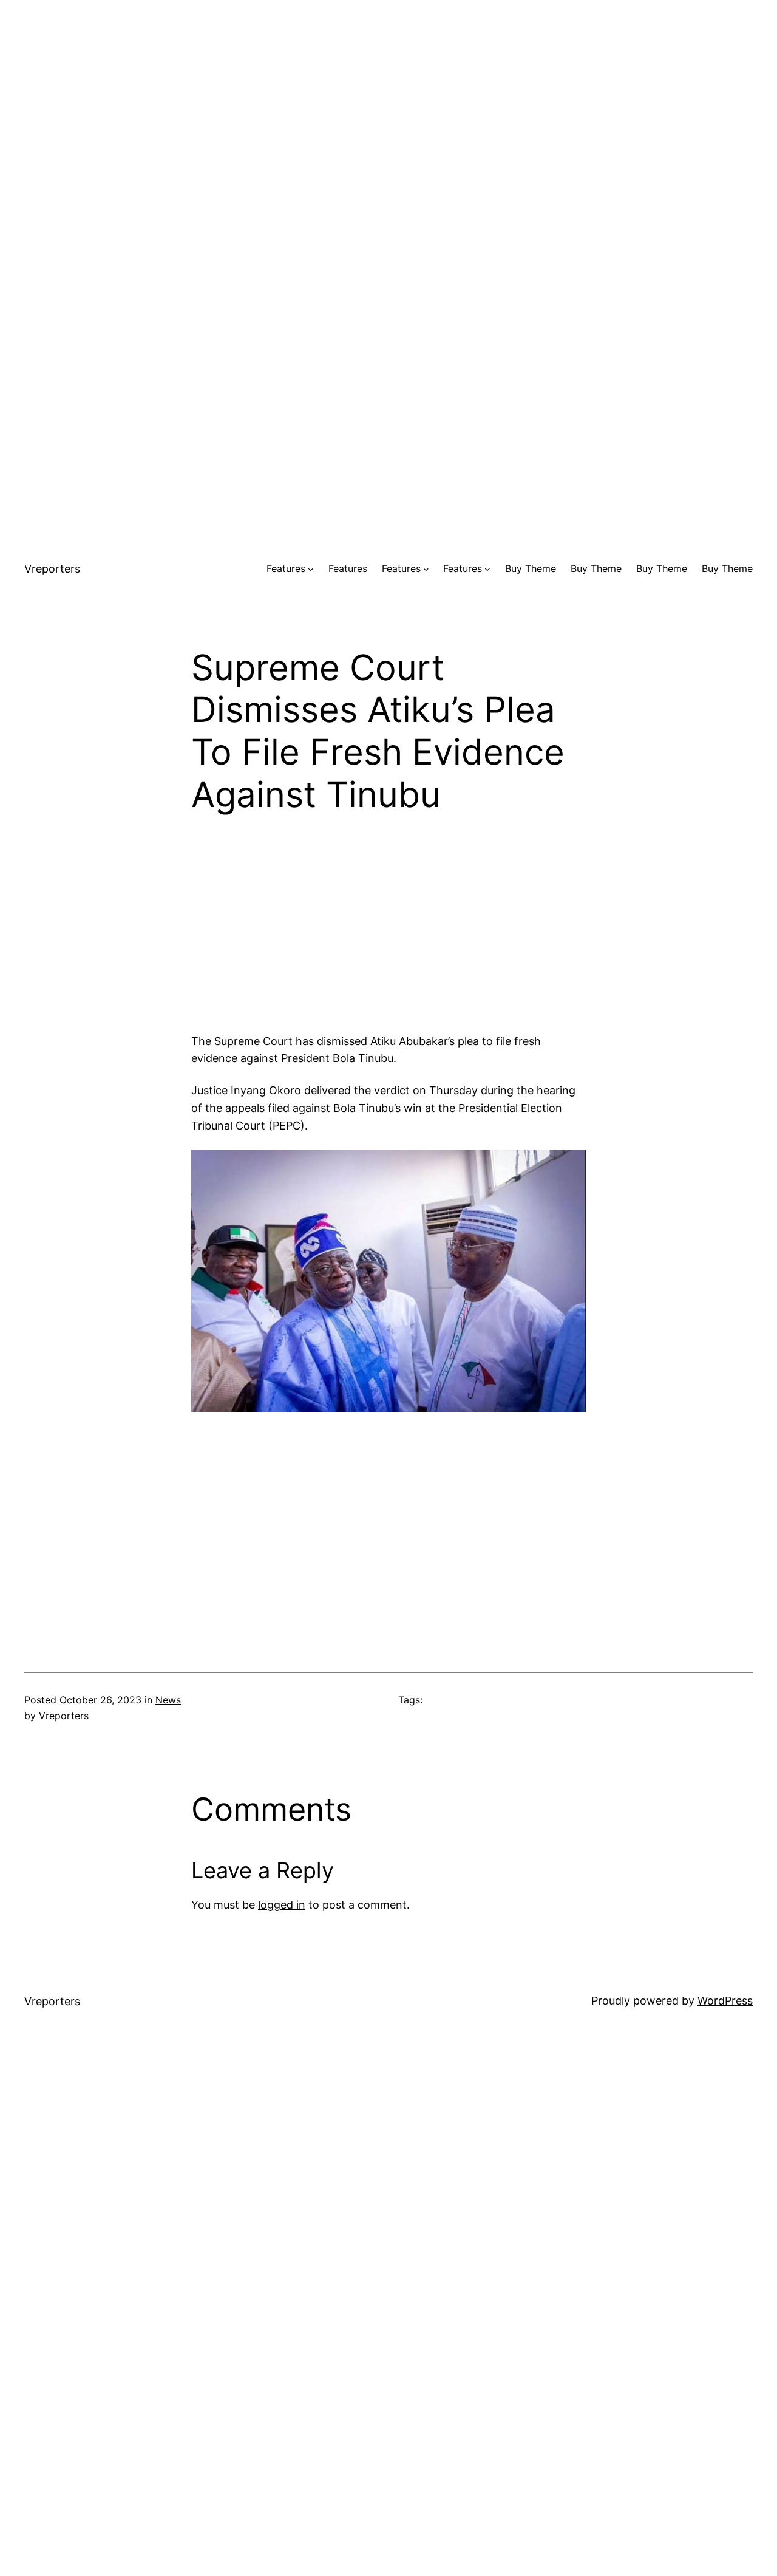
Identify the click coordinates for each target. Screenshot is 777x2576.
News (168, 1700)
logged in (282, 1905)
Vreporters (52, 569)
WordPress (725, 2001)
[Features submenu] (311, 569)
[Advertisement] (388, 85)
